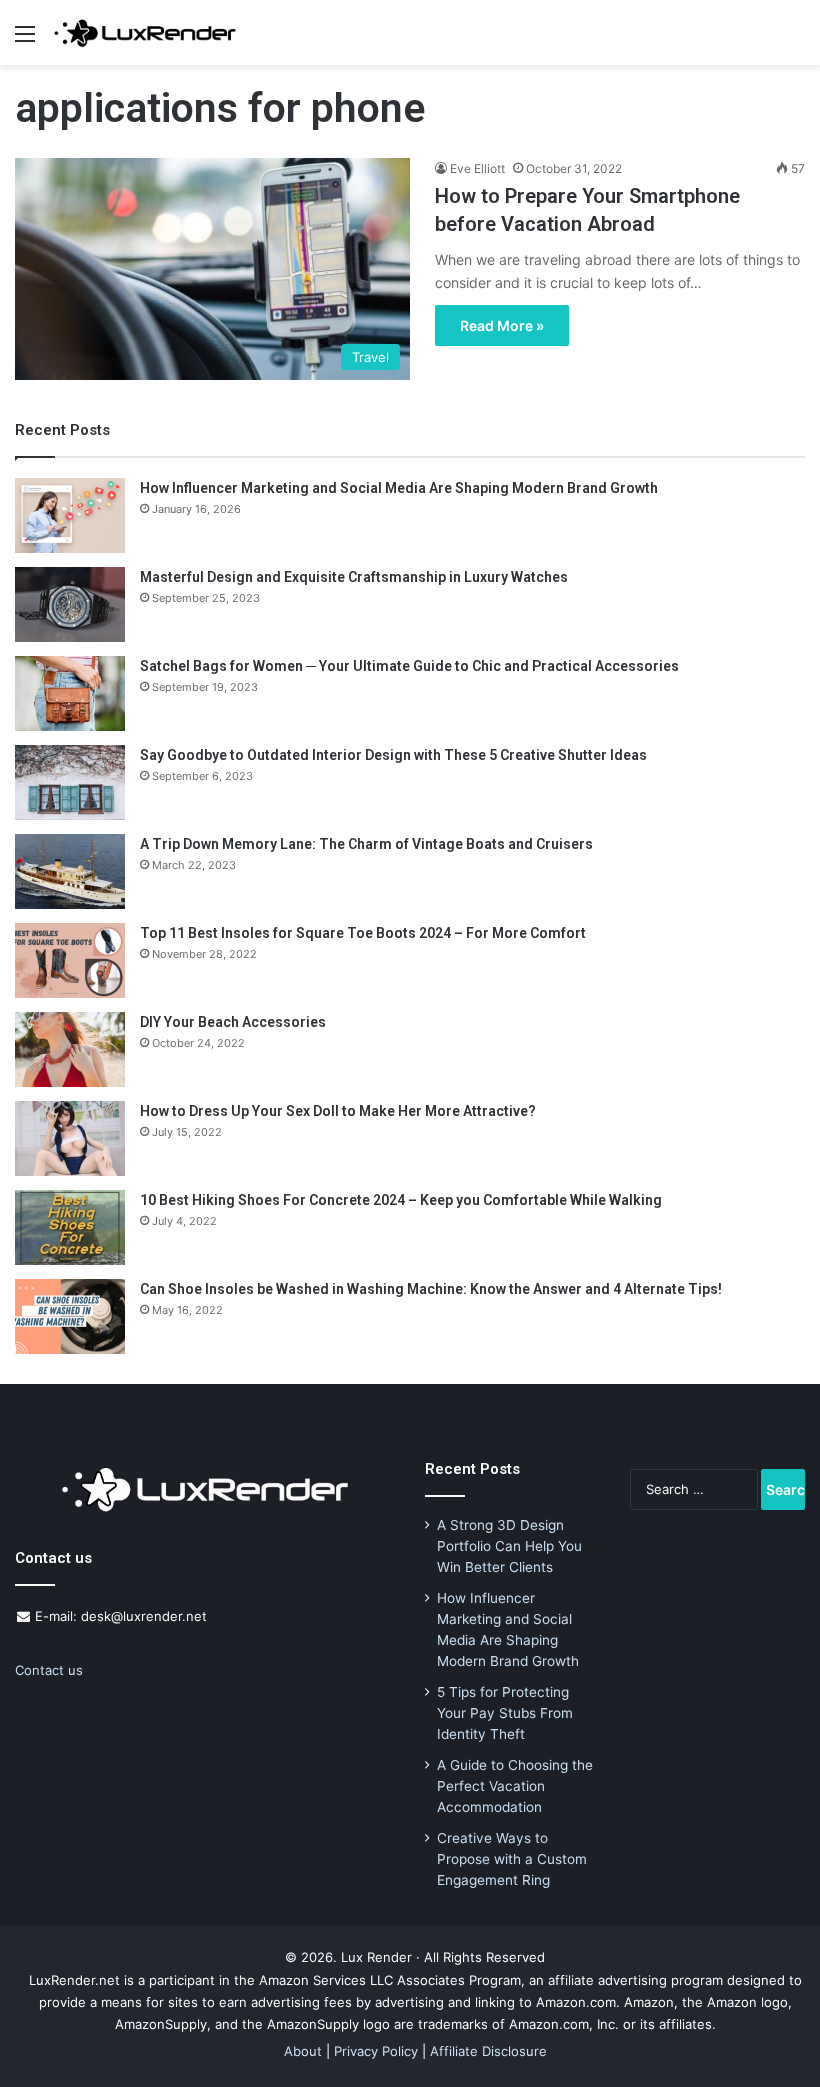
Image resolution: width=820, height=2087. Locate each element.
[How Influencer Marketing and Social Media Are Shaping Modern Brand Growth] (70, 515)
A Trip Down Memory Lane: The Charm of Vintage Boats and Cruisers (366, 844)
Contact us (49, 1670)
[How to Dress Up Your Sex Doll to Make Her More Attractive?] (70, 1138)
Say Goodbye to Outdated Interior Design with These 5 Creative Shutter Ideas (393, 755)
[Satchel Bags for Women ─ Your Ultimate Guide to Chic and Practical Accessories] (70, 693)
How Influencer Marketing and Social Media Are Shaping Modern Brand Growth (399, 488)
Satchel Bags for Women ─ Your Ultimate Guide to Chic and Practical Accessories (409, 666)
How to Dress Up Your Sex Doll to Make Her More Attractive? (338, 1111)
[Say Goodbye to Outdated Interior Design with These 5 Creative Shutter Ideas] (70, 782)
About (303, 2051)
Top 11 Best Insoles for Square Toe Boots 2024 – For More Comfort (363, 933)
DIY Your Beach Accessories (233, 1022)
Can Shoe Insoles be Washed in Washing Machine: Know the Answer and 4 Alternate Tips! (431, 1289)
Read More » (502, 325)
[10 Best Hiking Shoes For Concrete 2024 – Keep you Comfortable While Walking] (70, 1227)
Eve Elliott (477, 168)
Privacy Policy (376, 2051)
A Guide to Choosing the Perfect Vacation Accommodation (515, 1786)
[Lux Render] (145, 32)
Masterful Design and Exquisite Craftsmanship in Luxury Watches (354, 577)
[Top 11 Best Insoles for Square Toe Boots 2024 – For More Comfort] (70, 960)
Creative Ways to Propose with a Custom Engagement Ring (512, 1859)
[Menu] (25, 40)
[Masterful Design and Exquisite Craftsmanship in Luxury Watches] (70, 604)
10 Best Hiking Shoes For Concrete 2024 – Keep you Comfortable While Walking (401, 1200)
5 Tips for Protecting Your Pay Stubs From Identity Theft (505, 1713)
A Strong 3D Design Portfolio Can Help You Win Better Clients (509, 1546)
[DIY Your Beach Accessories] (70, 1049)
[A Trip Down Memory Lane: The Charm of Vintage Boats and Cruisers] (70, 871)
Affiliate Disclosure (488, 2051)
